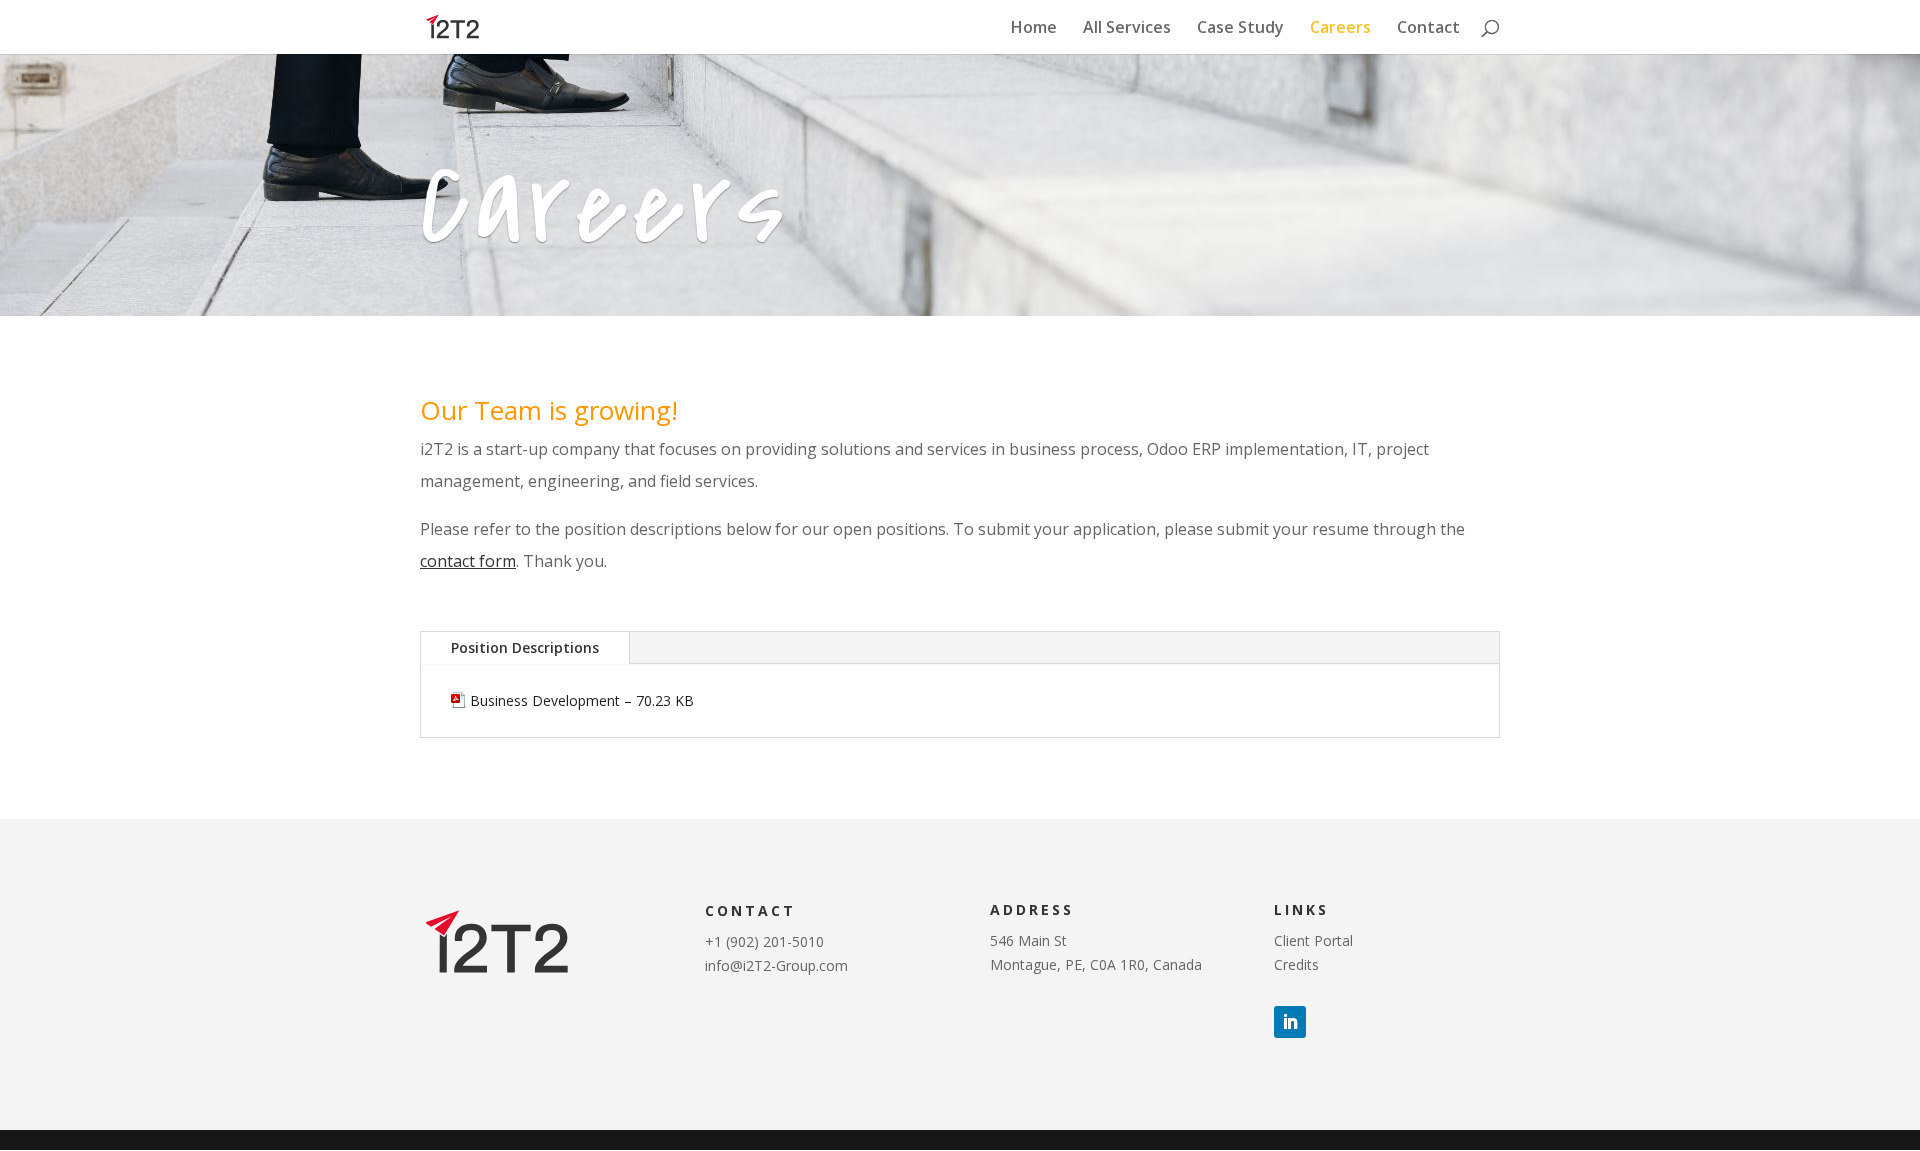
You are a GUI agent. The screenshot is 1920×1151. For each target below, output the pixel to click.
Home (1034, 29)
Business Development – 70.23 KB (582, 700)
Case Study (1240, 29)
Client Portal (1313, 940)
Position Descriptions (525, 647)
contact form (468, 561)
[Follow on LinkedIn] (1290, 1022)
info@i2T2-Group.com (776, 965)
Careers (1340, 29)
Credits (1296, 964)
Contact (1428, 29)
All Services (1127, 29)
